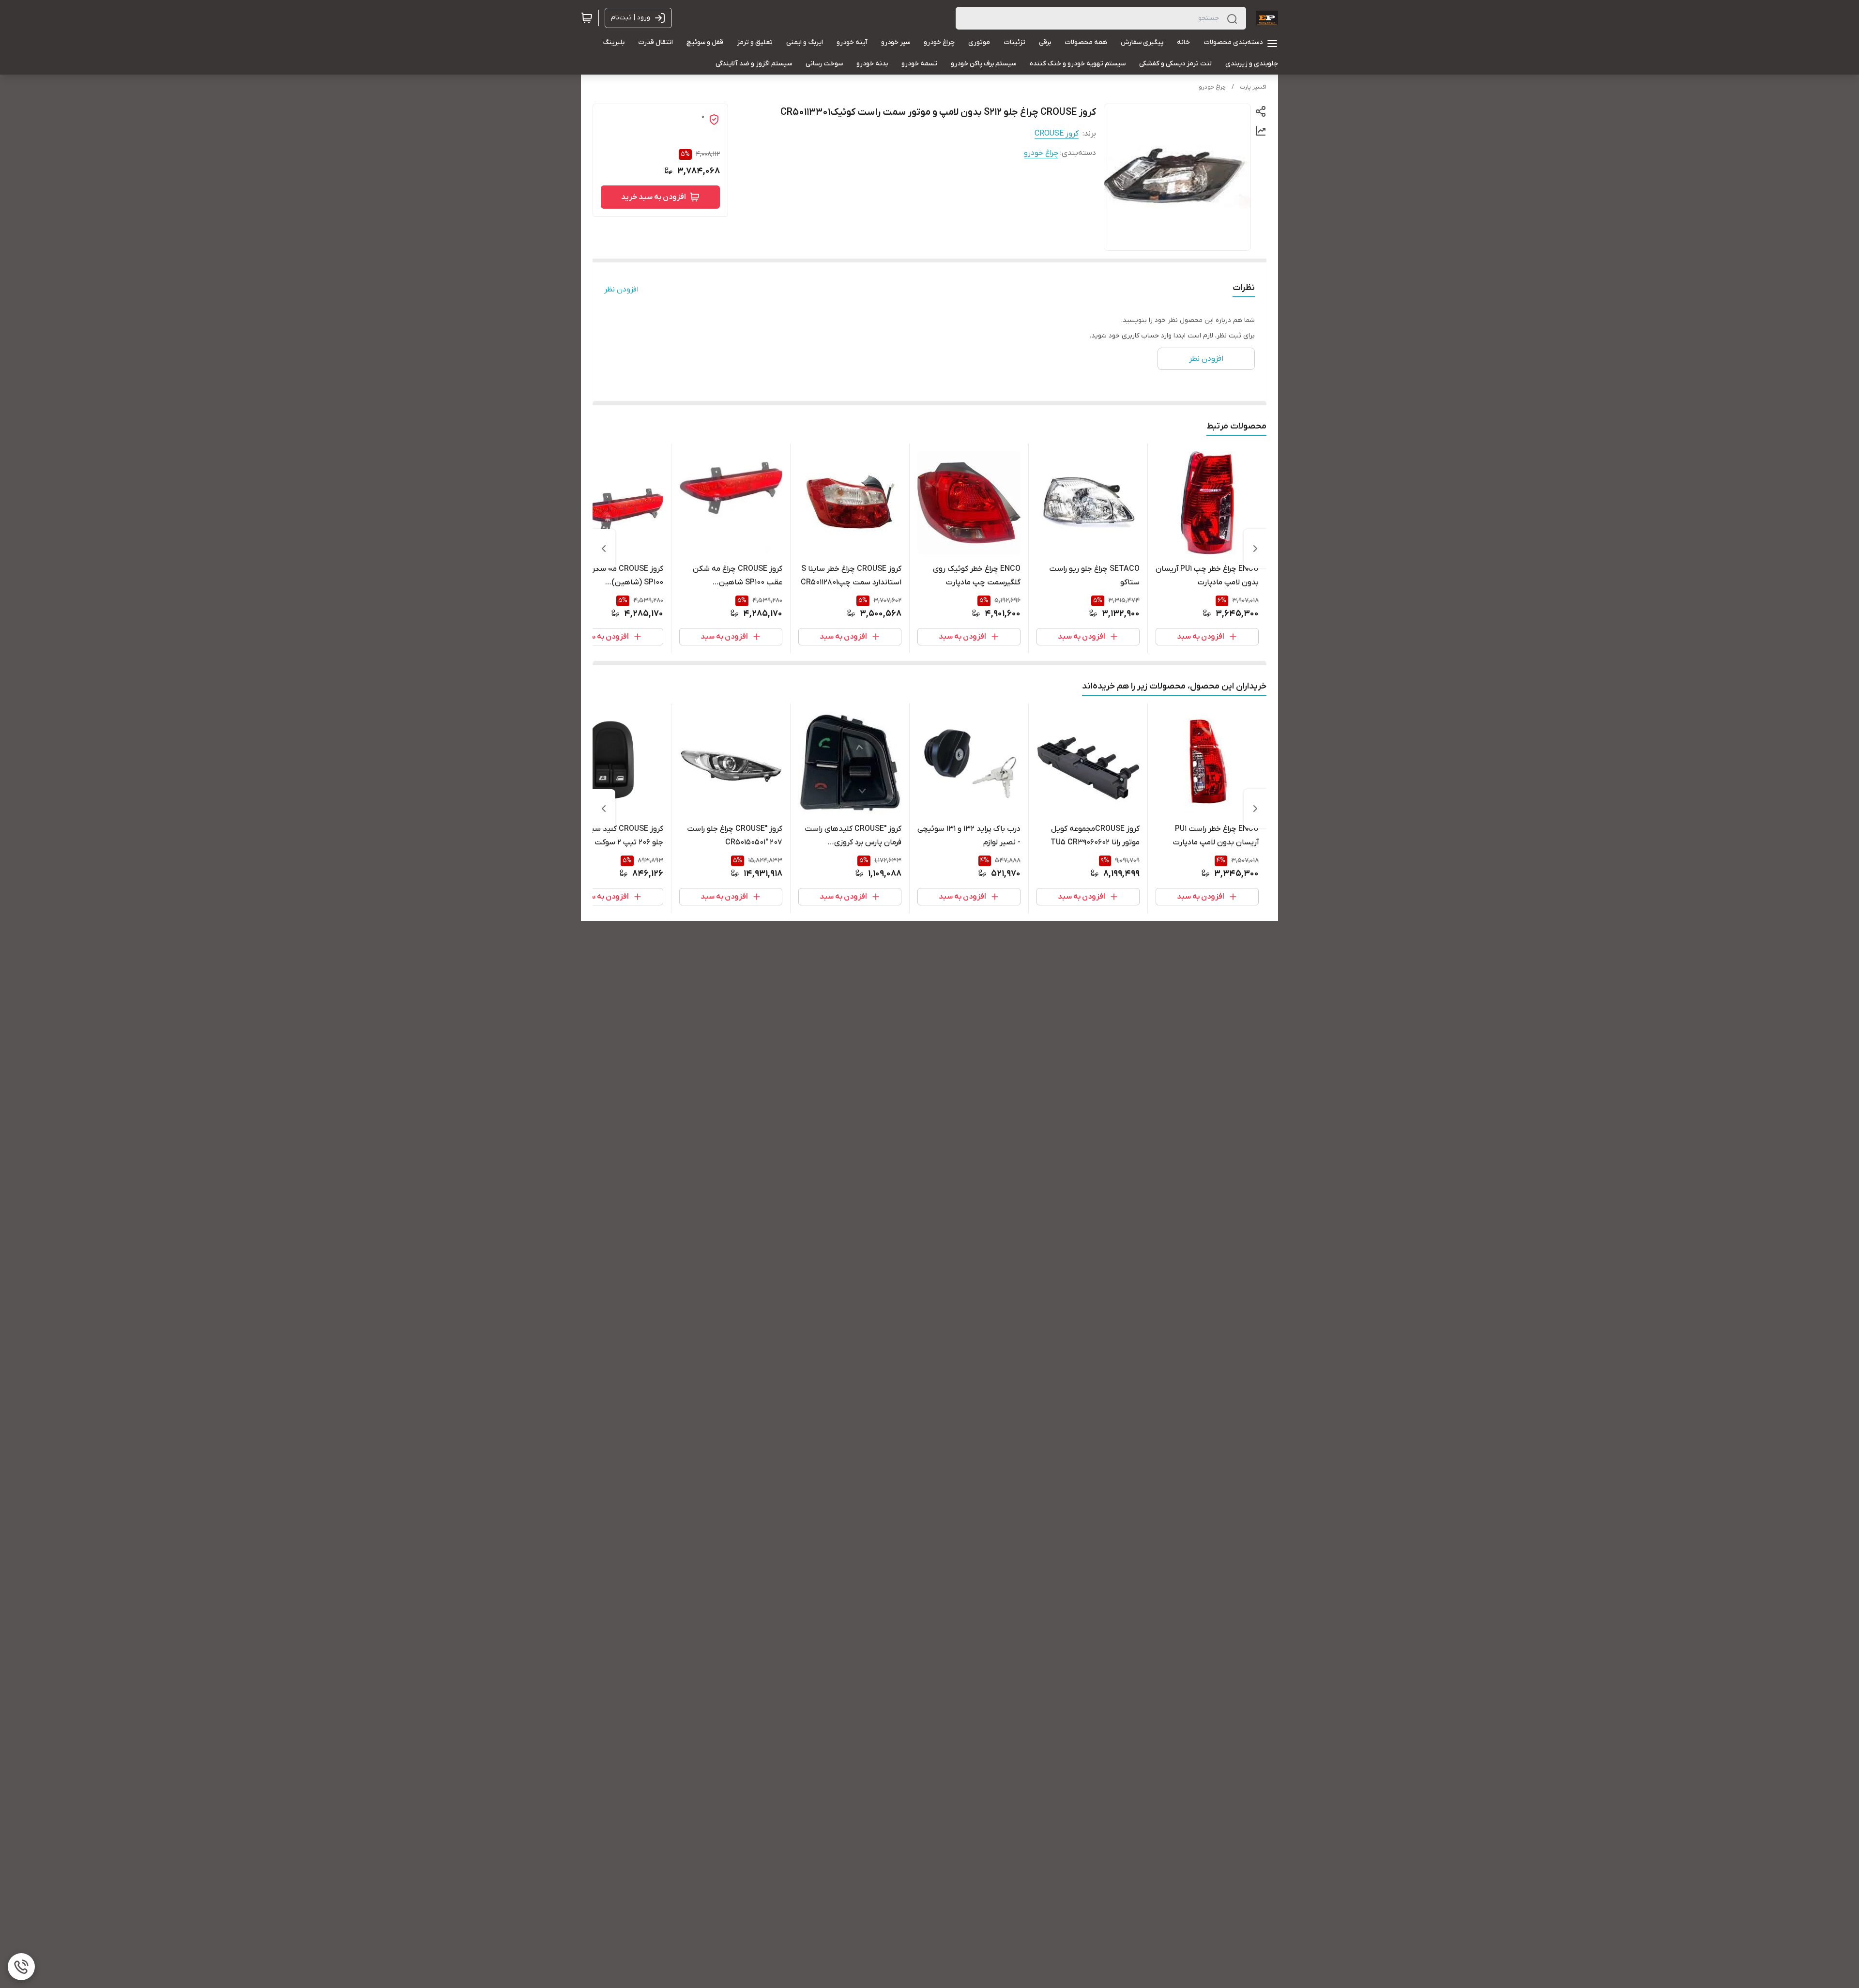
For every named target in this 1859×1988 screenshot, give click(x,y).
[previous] (1255, 549)
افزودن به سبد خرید (654, 197)
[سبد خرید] (587, 18)
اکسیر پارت (1253, 87)
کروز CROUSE (1057, 134)
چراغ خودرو (1212, 87)
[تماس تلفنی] (21, 1967)
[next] (604, 549)
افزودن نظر (621, 290)
